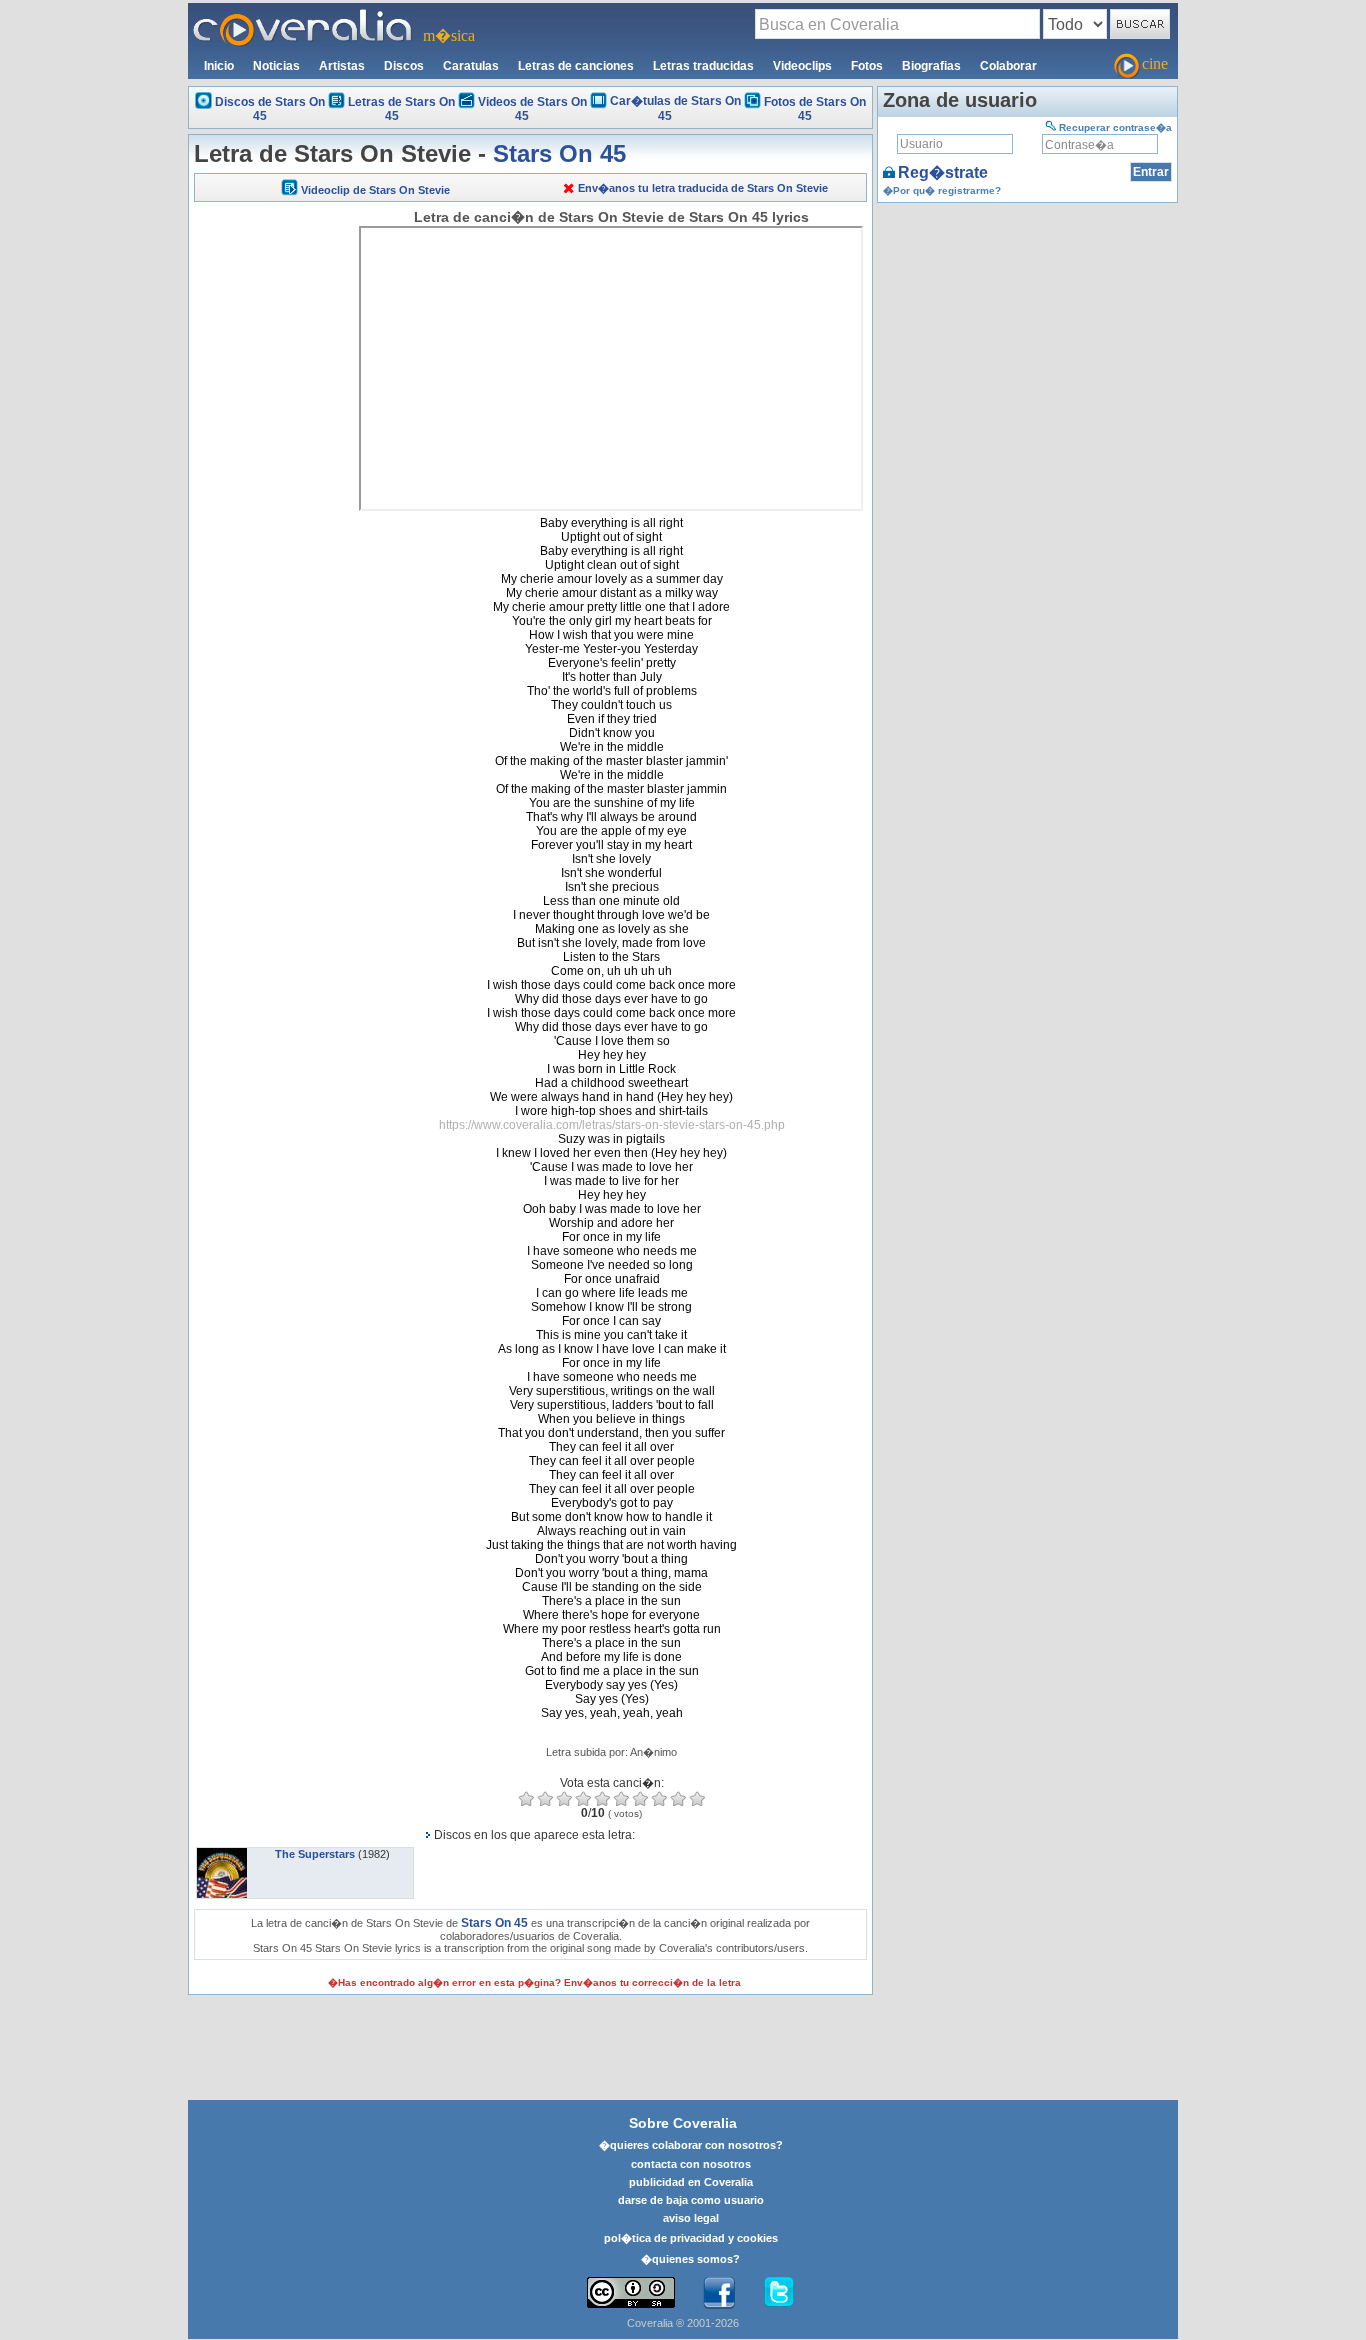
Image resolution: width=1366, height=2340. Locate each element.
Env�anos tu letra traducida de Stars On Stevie (703, 188)
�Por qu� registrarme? (942, 190)
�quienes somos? (690, 2259)
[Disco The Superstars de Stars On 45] (222, 1854)
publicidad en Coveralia (691, 2182)
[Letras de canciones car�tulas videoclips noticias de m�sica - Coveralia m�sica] (303, 15)
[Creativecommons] (631, 2292)
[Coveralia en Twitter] (779, 2293)
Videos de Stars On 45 (532, 109)
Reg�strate (943, 172)
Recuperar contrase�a (1115, 127)
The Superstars (315, 1854)
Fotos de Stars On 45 (815, 109)
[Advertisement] (274, 512)
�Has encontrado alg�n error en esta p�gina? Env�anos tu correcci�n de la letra (534, 1982)
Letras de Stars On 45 (401, 109)
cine (1155, 63)
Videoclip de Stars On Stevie (375, 190)
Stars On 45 (559, 153)
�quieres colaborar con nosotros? (691, 2145)
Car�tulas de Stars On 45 (675, 108)
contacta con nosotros (691, 2164)
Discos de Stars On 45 (270, 109)
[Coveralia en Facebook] (719, 2293)
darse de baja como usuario (691, 2200)
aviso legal (691, 2218)
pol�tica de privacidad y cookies (691, 2238)
